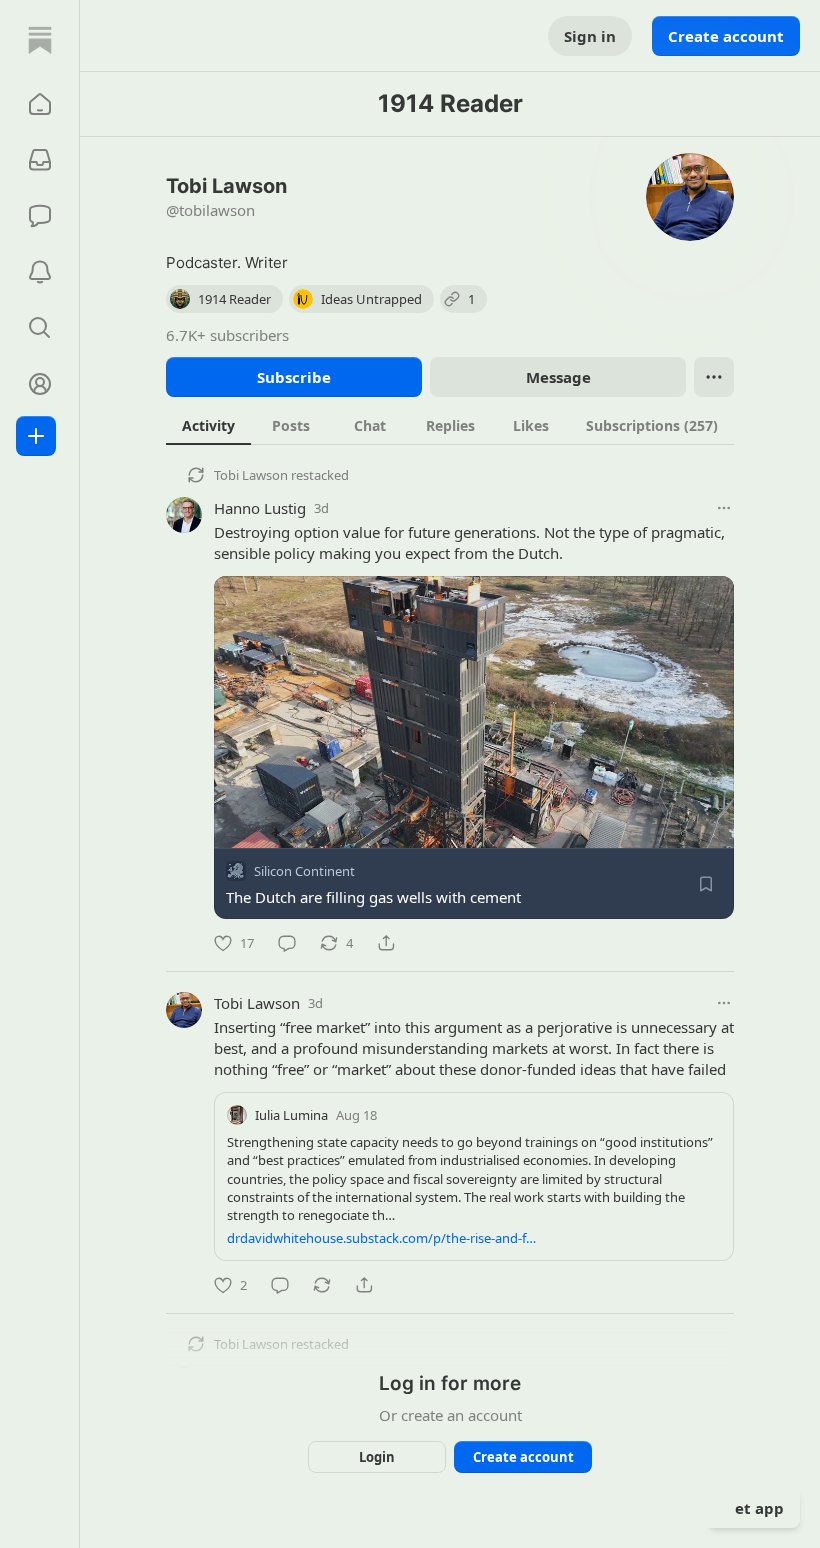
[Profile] (40, 384)
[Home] (40, 40)
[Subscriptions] (40, 160)
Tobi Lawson (251, 475)
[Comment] (287, 943)
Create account (726, 36)
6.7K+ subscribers (227, 335)
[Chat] (40, 216)
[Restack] (322, 1285)
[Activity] (40, 272)
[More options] (724, 508)
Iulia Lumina (291, 1115)
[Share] (386, 943)
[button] (40, 104)
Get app (754, 1508)
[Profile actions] (714, 377)
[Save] (706, 884)
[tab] (208, 425)
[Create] (36, 436)
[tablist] (450, 425)
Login (377, 1457)
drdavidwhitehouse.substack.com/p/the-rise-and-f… (381, 1238)
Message (558, 377)
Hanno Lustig (260, 508)
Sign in (590, 36)
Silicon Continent (304, 871)
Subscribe (294, 377)
